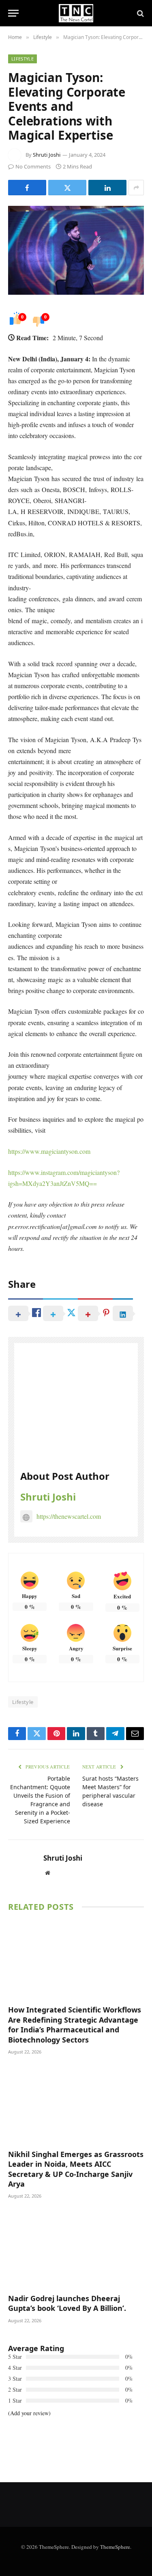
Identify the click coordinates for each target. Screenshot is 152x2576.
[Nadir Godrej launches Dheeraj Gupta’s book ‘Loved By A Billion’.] (76, 2248)
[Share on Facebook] (27, 188)
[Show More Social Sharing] (136, 188)
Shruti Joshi (47, 155)
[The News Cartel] (76, 13)
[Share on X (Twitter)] (67, 188)
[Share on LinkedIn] (107, 188)
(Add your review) (29, 2413)
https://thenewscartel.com (69, 1516)
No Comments (33, 166)
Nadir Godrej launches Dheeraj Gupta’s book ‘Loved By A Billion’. (67, 2303)
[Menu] (13, 13)
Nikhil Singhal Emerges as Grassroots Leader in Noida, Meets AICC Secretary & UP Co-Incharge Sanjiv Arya (76, 2169)
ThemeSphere (115, 2547)
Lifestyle (22, 59)
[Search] (140, 13)
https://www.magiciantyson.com (49, 1151)
